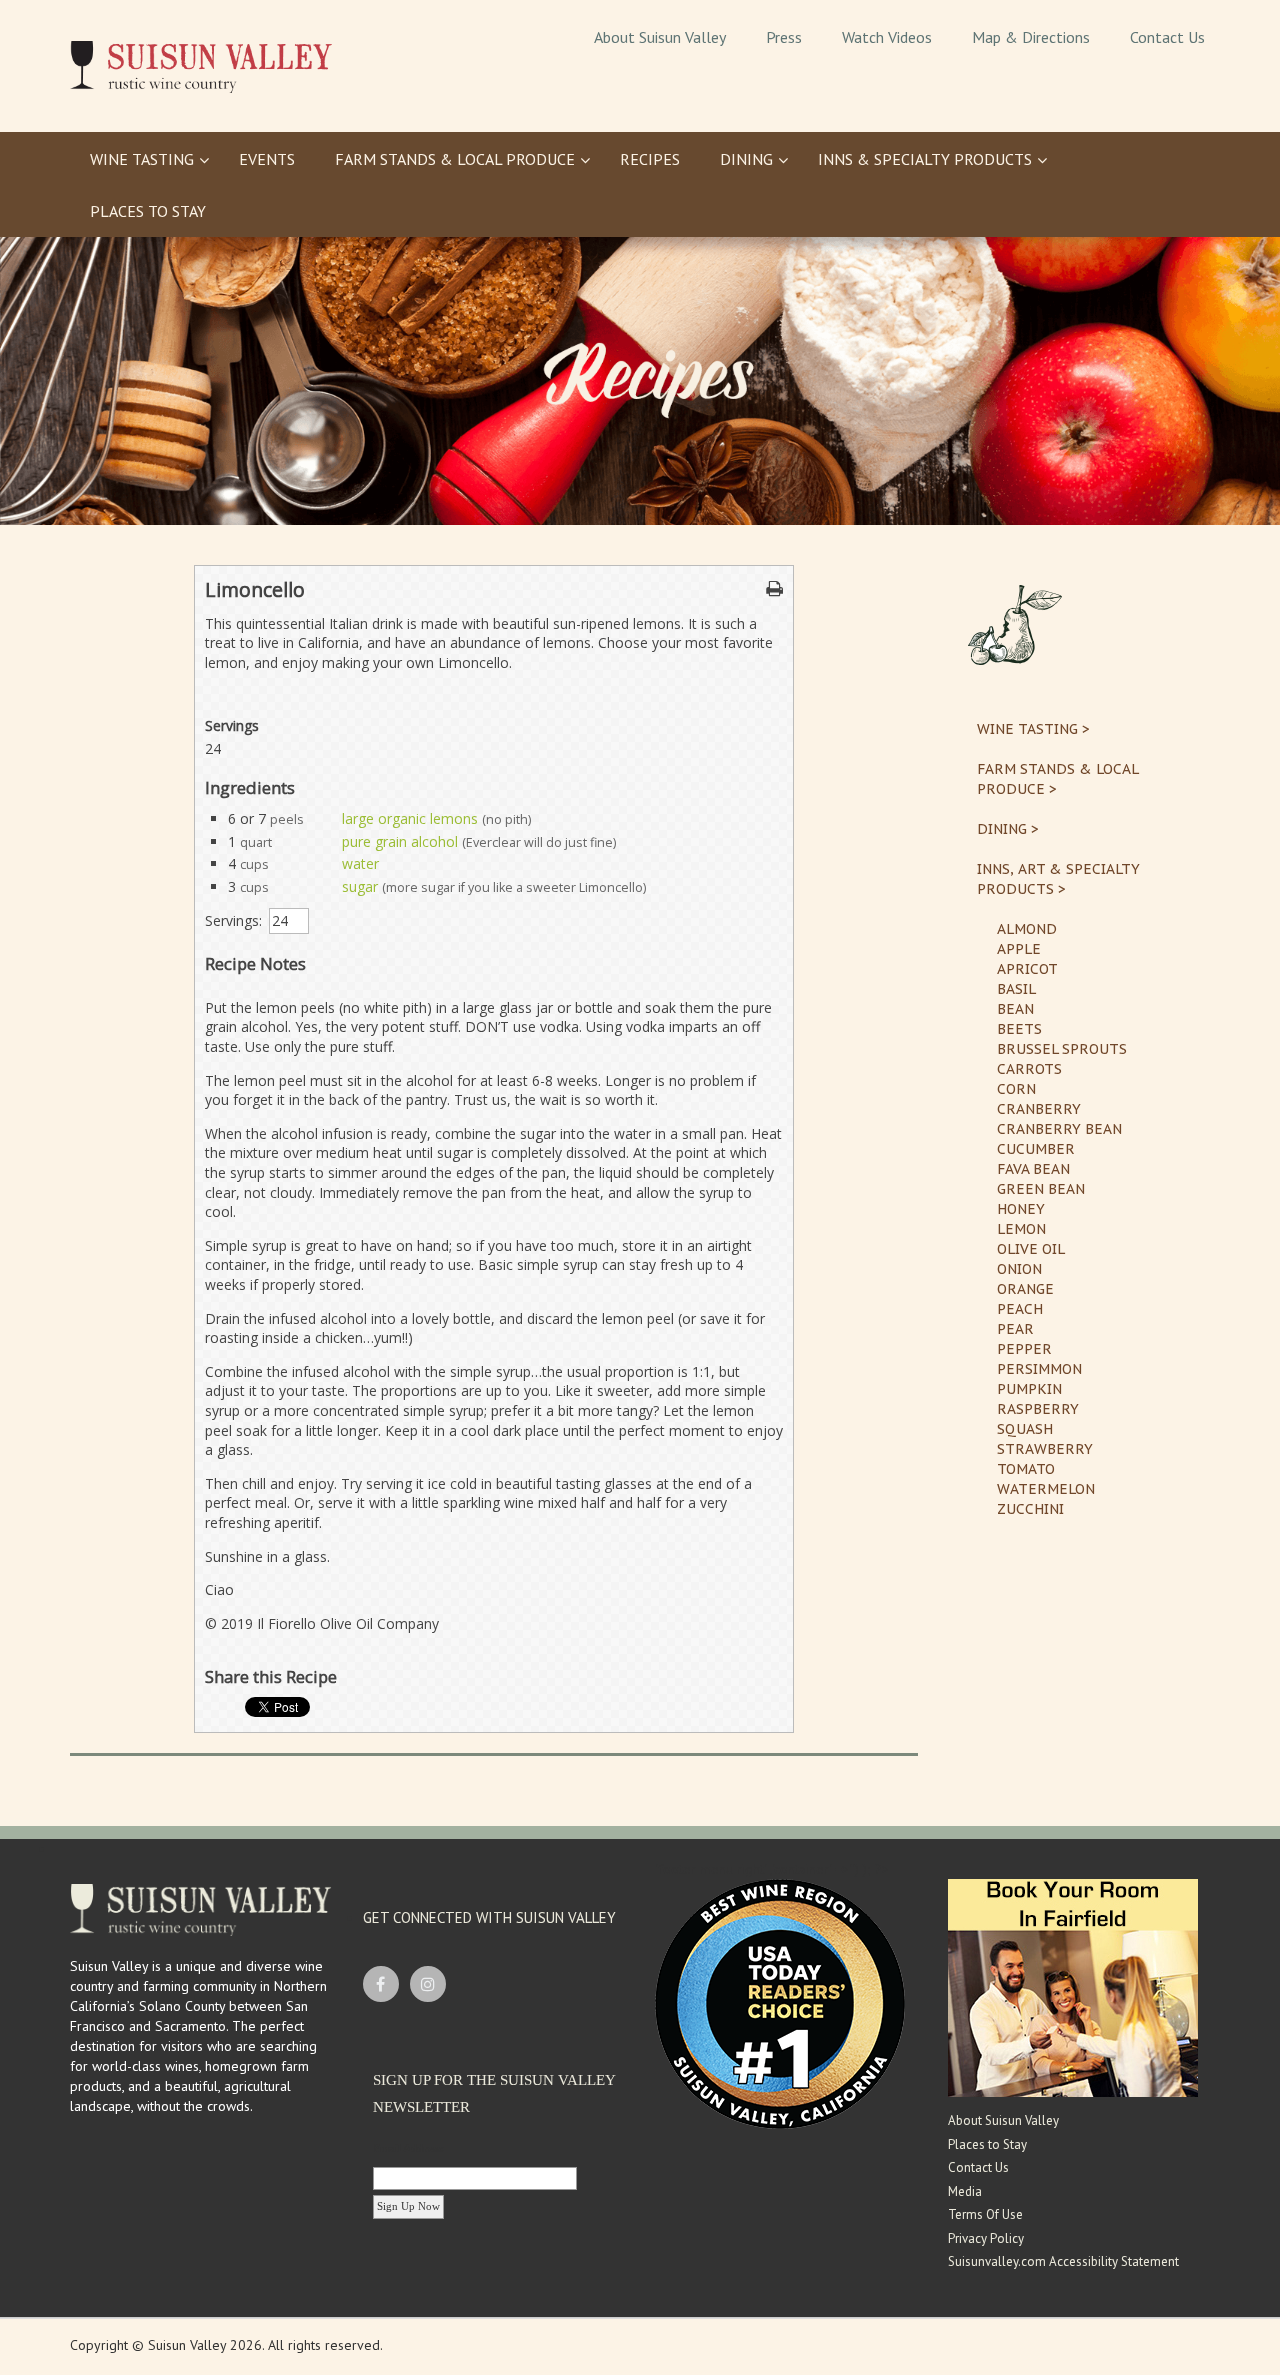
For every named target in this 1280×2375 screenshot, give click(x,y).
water (360, 863)
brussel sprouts (1062, 1049)
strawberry (1045, 1449)
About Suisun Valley (1003, 2120)
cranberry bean (1059, 1129)
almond (1027, 929)
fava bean (1033, 1169)
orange (1025, 1289)
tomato (1026, 1469)
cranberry (1039, 1109)
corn (1016, 1089)
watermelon (1046, 1489)
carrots (1029, 1069)
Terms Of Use (985, 2214)
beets (1019, 1029)
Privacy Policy (986, 2238)
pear (1015, 1329)
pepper (1024, 1349)
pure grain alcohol (400, 841)
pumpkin (1029, 1389)
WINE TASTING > (1033, 729)
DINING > (1008, 829)
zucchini (1030, 1509)
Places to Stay (987, 2144)
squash (1025, 1429)
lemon (1021, 1229)
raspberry (1038, 1409)
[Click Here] (1073, 1987)
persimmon (1039, 1369)
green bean (1041, 1189)
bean (1015, 1009)
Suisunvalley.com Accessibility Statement (1063, 2261)
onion (1019, 1269)
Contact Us (978, 2167)
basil (1016, 989)
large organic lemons (410, 818)
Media (965, 2191)
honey (1021, 1209)
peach (1020, 1309)
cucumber (1036, 1149)
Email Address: (409, 2148)
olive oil (1031, 1249)
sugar (360, 886)
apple (1019, 949)
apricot (1027, 969)
